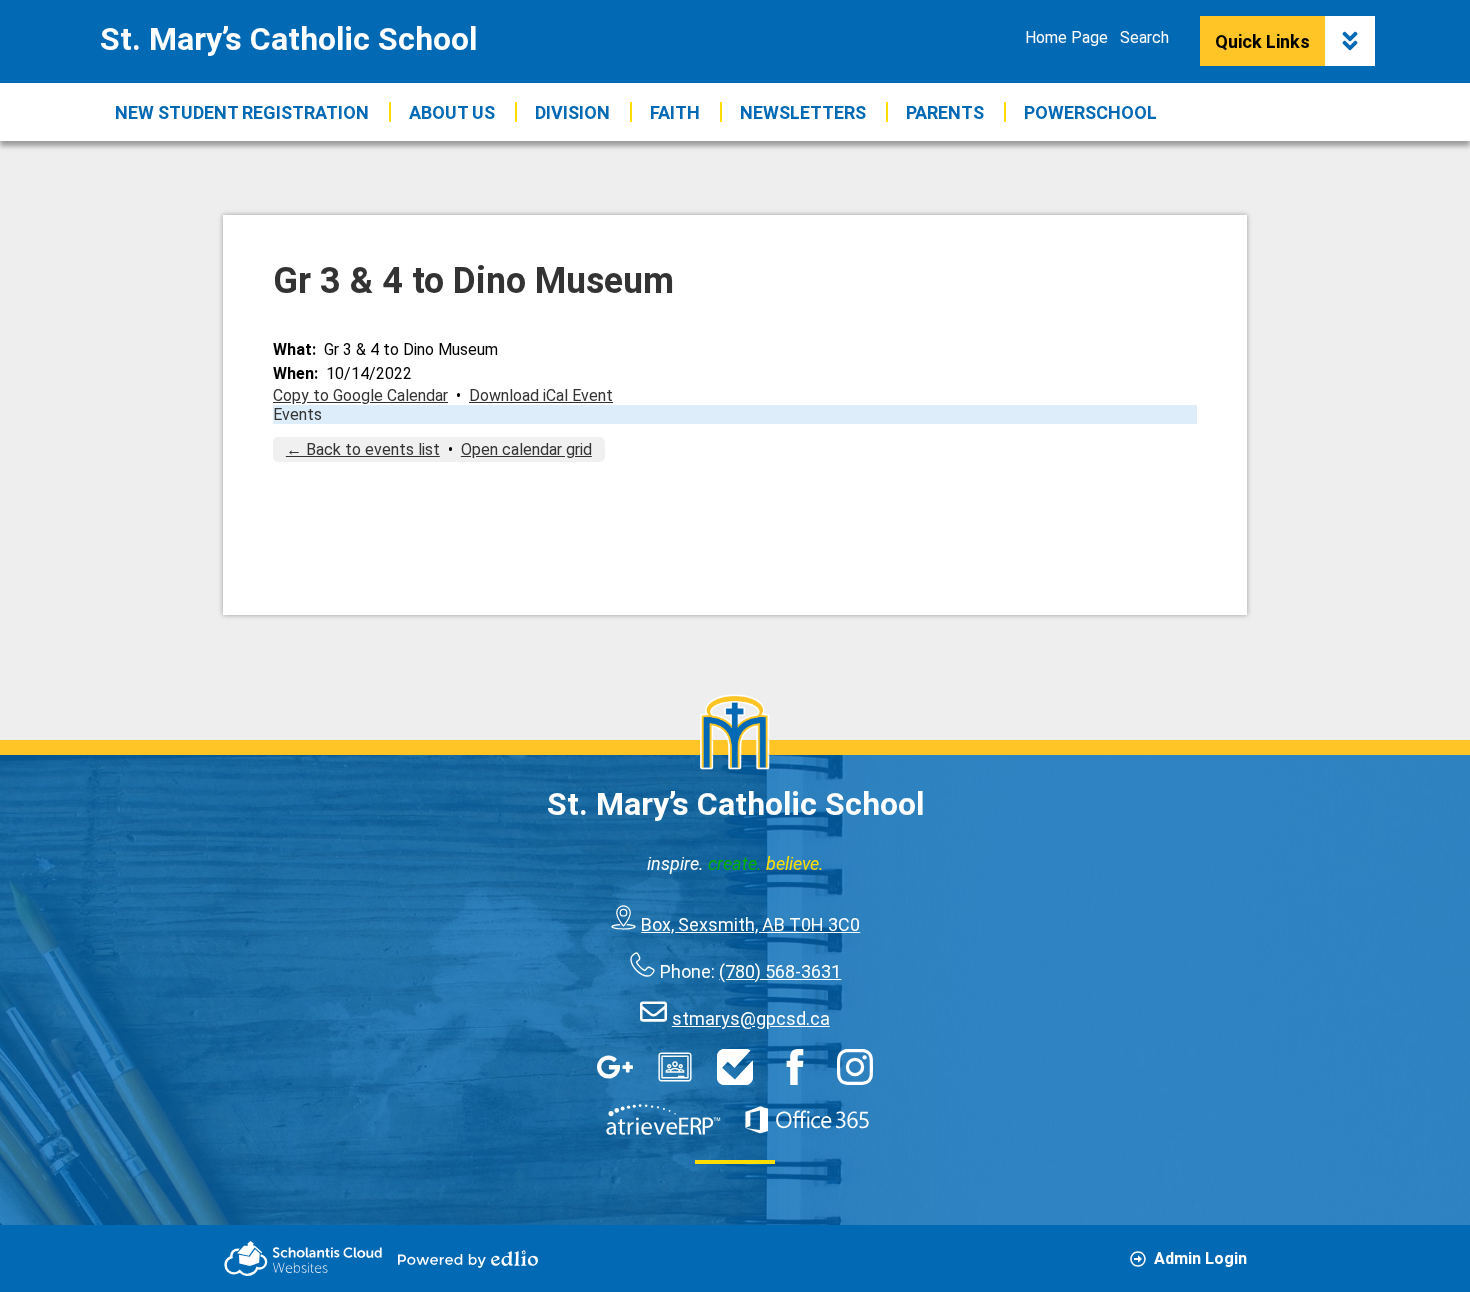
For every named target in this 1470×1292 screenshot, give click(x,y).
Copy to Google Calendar (360, 395)
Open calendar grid (526, 449)
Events (297, 414)
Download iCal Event (541, 395)
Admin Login (1200, 1258)
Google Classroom (675, 1067)
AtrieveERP (663, 1120)
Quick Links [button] (1262, 41)
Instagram (855, 1067)
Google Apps (615, 1067)
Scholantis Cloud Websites (303, 1258)
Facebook (795, 1067)
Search (1144, 37)
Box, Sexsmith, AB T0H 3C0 (750, 924)
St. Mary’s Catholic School (288, 39)
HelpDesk (735, 1067)
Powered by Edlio (468, 1259)
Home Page (1066, 37)
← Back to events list (363, 449)
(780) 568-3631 (780, 971)
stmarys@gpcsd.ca (751, 1018)
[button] (452, 112)
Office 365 (807, 1120)
